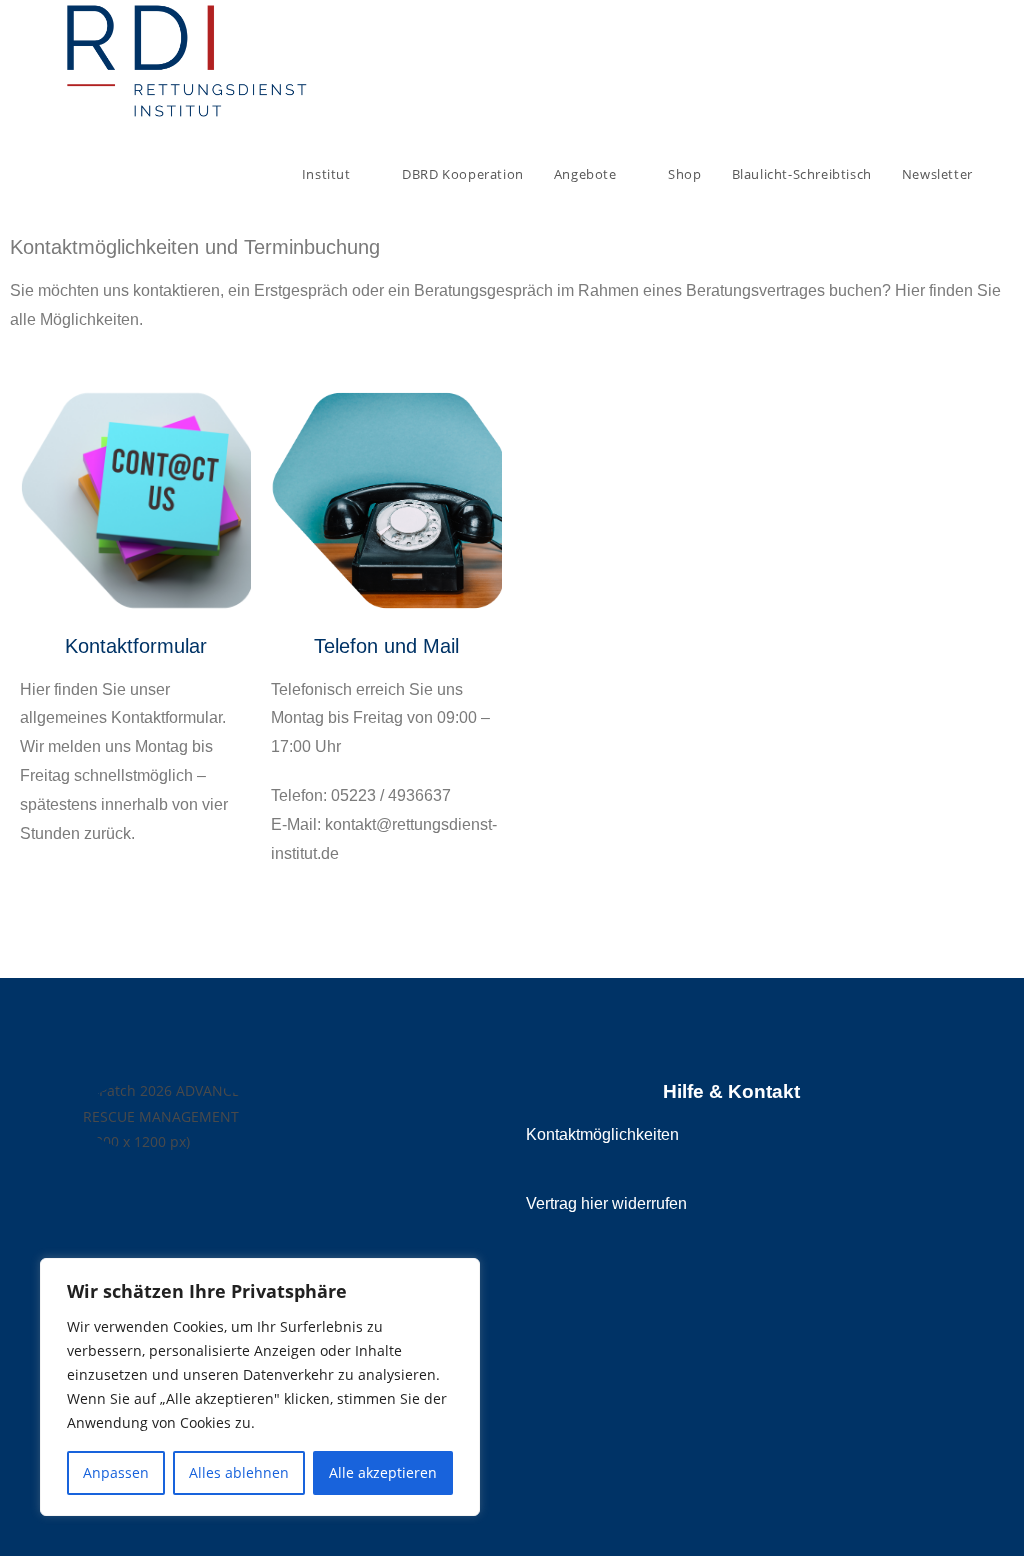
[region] (260, 1387)
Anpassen (116, 1472)
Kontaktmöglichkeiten (602, 1134)
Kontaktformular (136, 646)
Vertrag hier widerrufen (606, 1203)
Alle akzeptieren (383, 1472)
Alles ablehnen (239, 1472)
